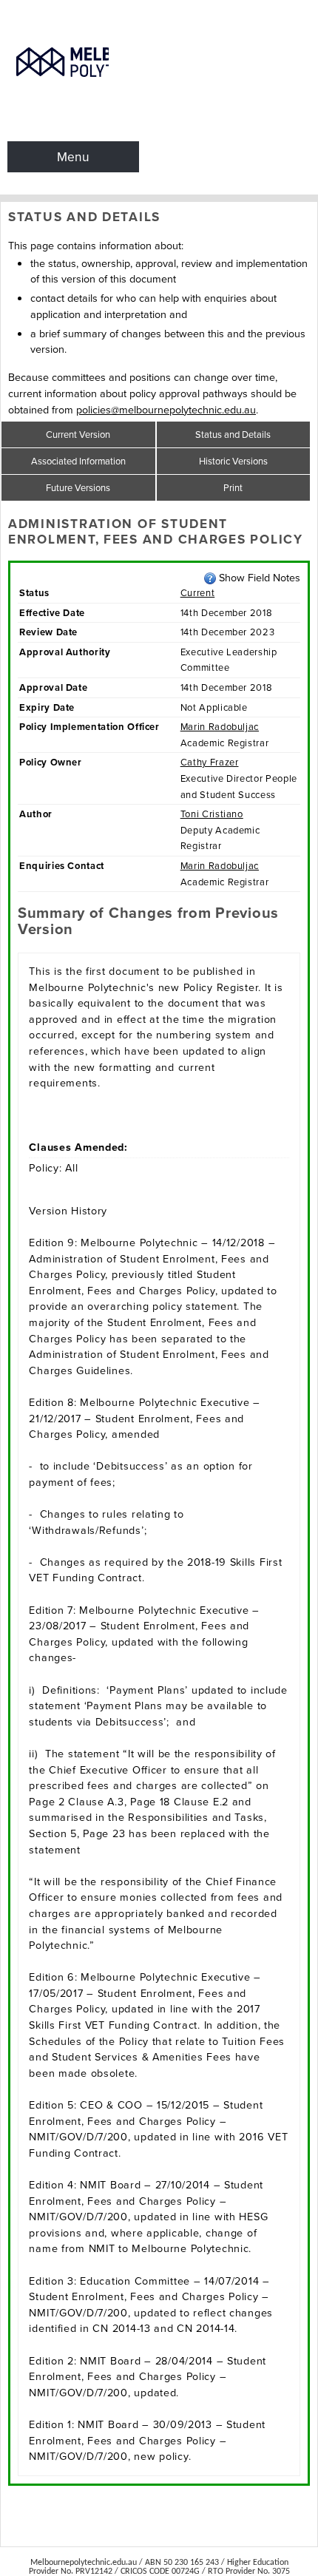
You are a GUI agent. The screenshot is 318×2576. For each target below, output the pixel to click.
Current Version (78, 435)
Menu (73, 157)
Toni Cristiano (212, 814)
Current (198, 593)
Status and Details (233, 435)
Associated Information (78, 461)
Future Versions (78, 488)
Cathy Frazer (210, 762)
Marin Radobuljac (220, 727)
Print (233, 488)
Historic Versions (233, 461)
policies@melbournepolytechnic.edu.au (166, 410)
